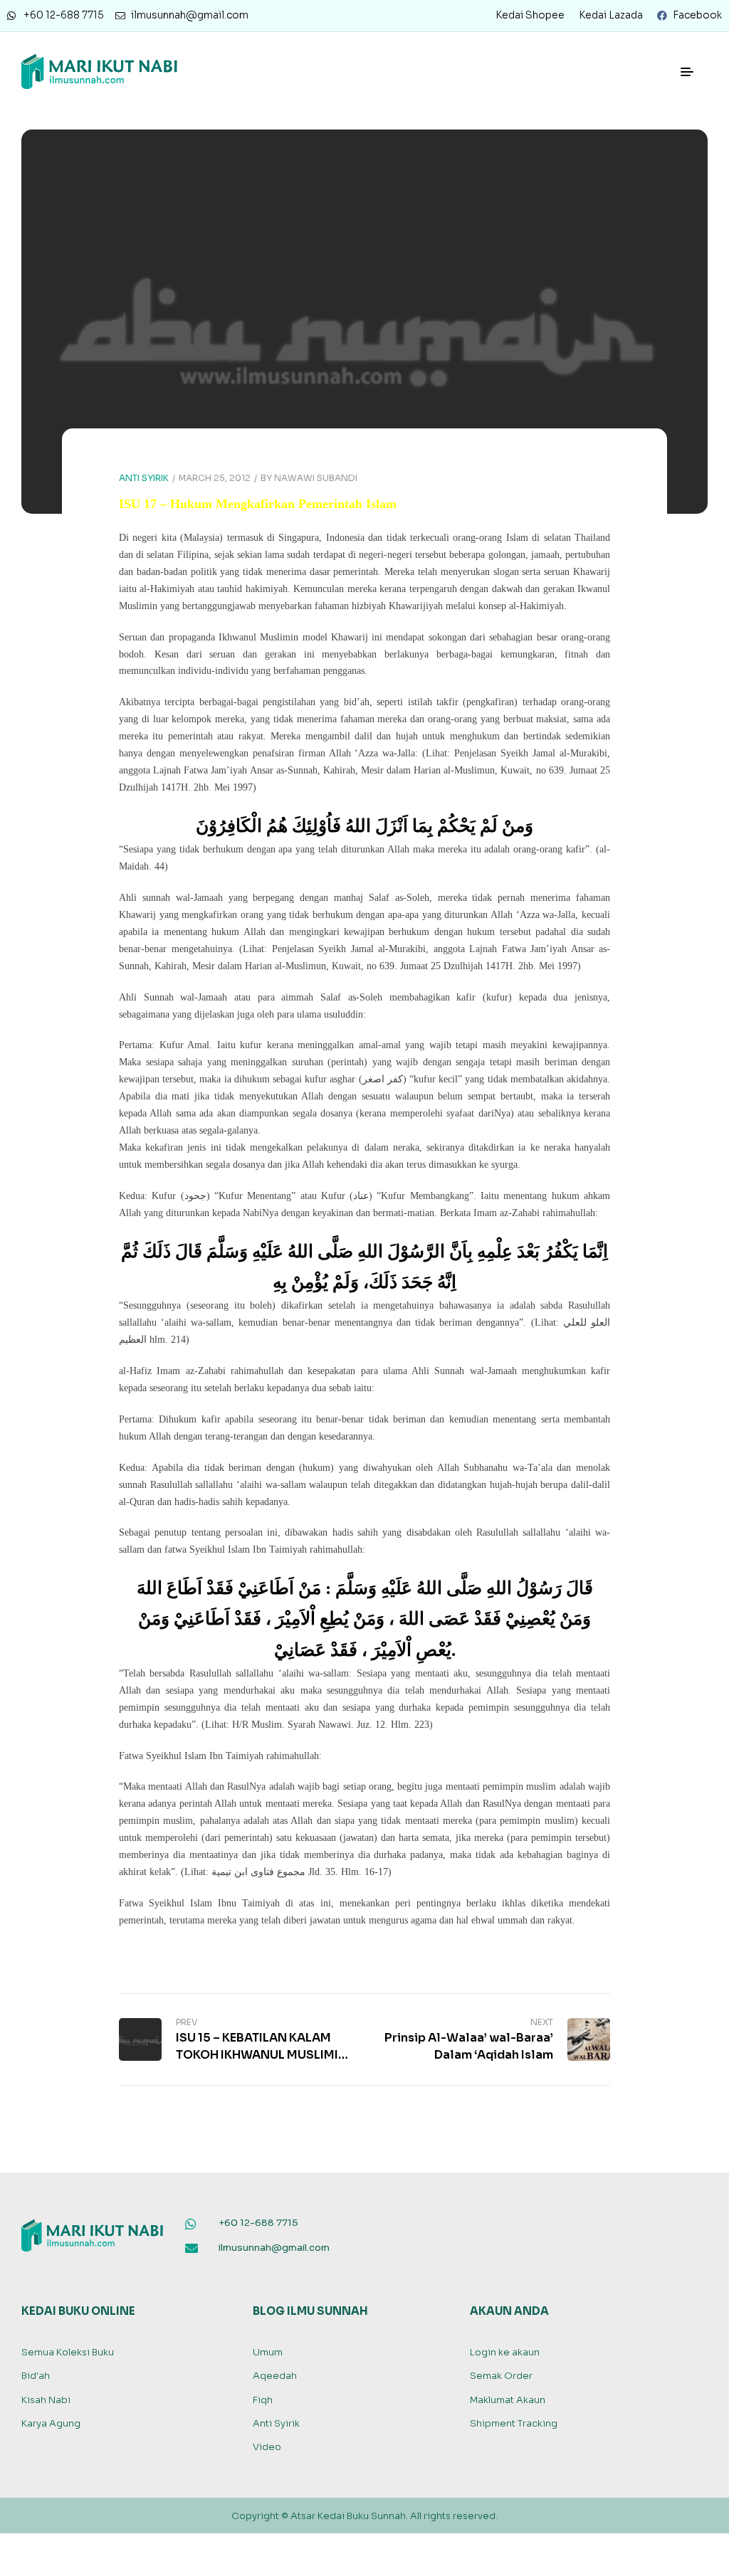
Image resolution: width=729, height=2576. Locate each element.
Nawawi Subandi (316, 478)
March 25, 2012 (215, 478)
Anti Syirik (144, 478)
